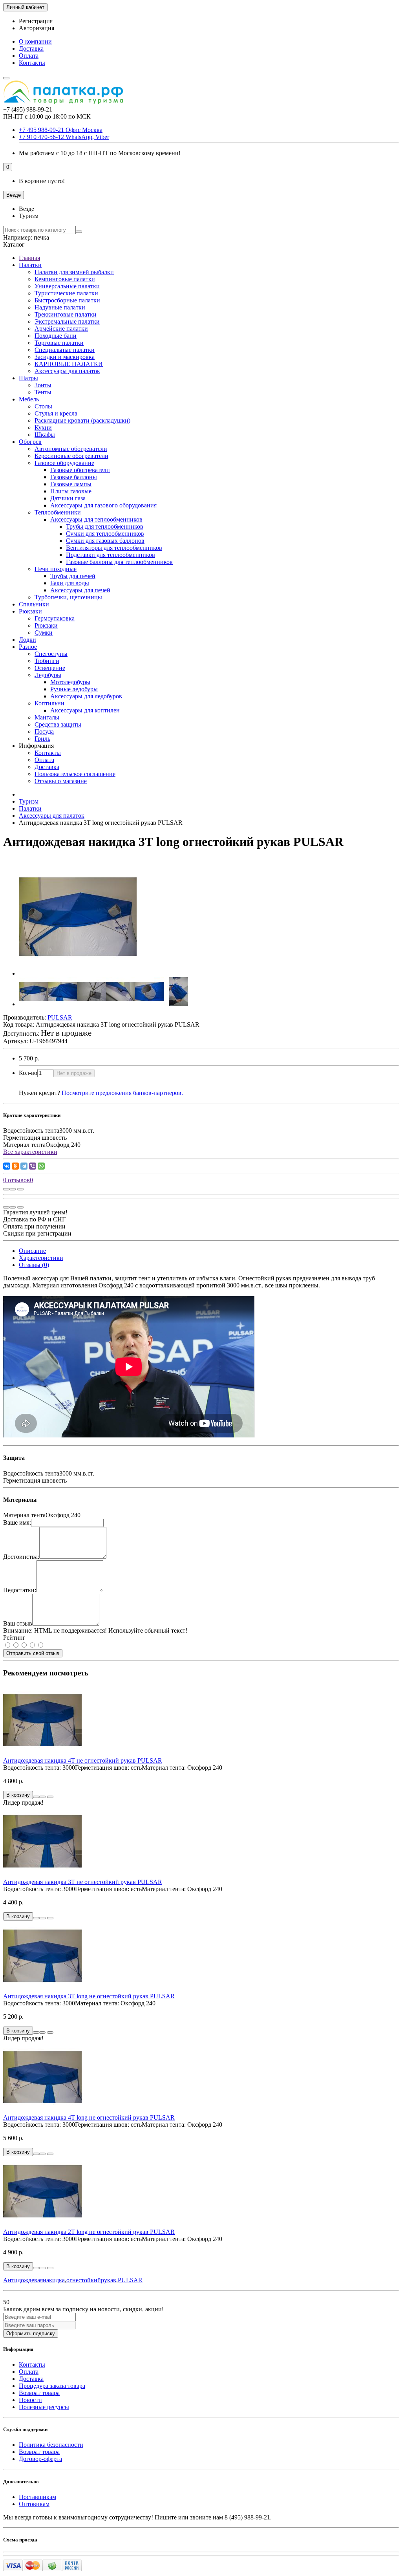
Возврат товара (39, 2393)
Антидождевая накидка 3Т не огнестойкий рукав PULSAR (83, 1882)
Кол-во (28, 1073)
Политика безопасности (51, 2445)
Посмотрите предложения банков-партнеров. (122, 1093)
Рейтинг (14, 1638)
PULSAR (130, 2280)
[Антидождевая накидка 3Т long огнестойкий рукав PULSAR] (78, 973)
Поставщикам (37, 2497)
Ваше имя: (17, 1522)
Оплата (29, 56)
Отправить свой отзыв (33, 1653)
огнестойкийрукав (91, 2280)
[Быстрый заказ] (36, 1797)
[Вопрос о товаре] (6, 1189)
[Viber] (33, 1166)
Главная (29, 258)
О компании (35, 41)
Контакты (32, 63)
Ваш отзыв (18, 1623)
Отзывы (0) (34, 1265)
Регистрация (36, 21)
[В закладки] (13, 1189)
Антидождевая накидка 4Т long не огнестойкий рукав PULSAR (89, 2117)
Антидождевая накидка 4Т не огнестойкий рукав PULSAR (83, 1760)
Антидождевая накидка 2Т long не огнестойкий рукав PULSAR (89, 2232)
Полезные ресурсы (44, 2407)
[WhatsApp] (41, 1166)
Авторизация (37, 28)
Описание (32, 1251)
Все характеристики (30, 1152)
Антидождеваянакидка (34, 2280)
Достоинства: (21, 1557)
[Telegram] (24, 1166)
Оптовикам (34, 2504)
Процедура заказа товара (52, 2386)
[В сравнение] (20, 1189)
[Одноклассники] (15, 1166)
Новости (30, 2400)
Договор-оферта (40, 2459)
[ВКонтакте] (7, 1166)
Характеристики (41, 1258)
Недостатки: (20, 1590)
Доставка (31, 49)
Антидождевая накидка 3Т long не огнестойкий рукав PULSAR (89, 1996)
